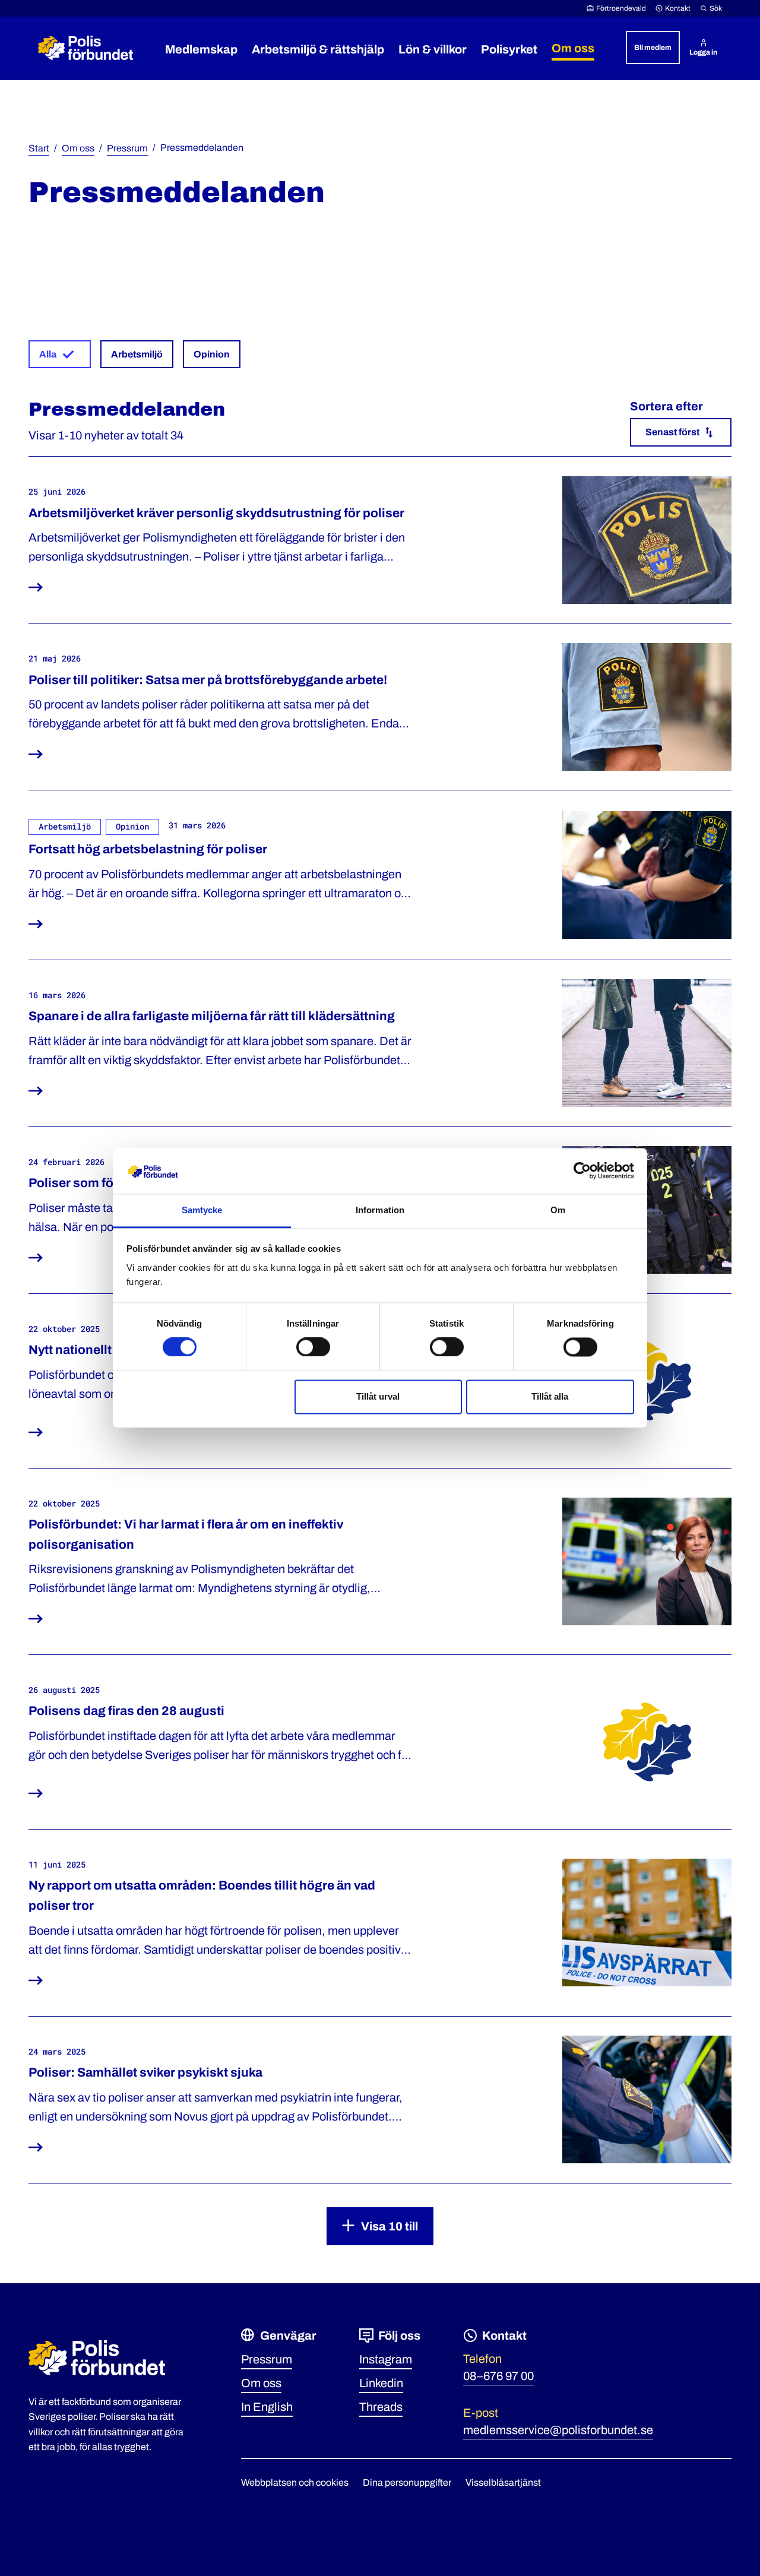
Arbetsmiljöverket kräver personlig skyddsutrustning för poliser (216, 513)
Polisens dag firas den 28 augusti (126, 1711)
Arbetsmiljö (137, 354)
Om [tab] (558, 1210)
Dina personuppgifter (407, 2482)
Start (39, 148)
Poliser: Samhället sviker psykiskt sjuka (145, 2072)
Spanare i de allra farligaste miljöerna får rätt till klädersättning (212, 1016)
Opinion (212, 354)
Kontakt (678, 8)
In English (267, 2407)
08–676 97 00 (498, 2376)
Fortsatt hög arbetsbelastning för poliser (148, 849)
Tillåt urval (378, 1396)
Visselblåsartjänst (503, 2482)
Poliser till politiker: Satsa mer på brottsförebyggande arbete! (208, 680)
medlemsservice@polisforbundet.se (558, 2430)
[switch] (313, 1347)
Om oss (78, 148)
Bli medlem (653, 48)
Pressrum (127, 148)
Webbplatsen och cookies (295, 2482)
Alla (48, 354)
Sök (716, 8)
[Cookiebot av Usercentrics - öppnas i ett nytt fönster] (582, 1171)
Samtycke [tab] (202, 1210)
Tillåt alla (550, 1396)
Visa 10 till (389, 2226)
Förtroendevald (621, 8)
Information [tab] (380, 1210)
